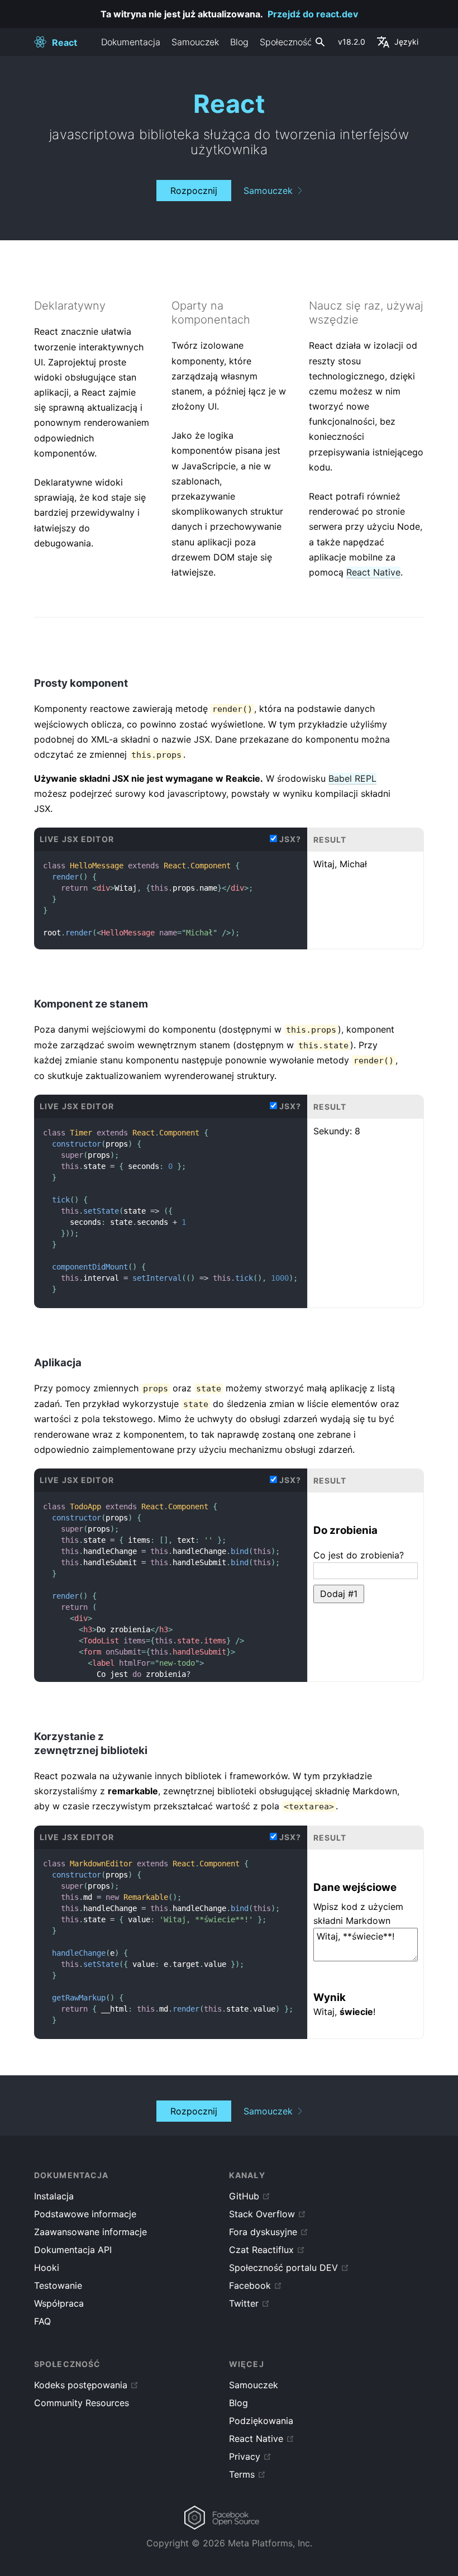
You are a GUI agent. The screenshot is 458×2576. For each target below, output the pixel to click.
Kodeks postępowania (81, 2385)
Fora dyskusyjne (263, 2232)
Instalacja (54, 2196)
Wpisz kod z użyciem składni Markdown (358, 1914)
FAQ (42, 2321)
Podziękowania (261, 2421)
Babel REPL (352, 778)
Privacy (245, 2456)
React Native (373, 572)
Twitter (244, 2303)
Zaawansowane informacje (90, 2232)
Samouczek (195, 42)
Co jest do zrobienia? (359, 1555)
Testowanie (58, 2285)
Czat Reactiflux (261, 2250)
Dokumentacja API (73, 2250)
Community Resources (82, 2403)
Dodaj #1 (339, 1594)
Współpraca (59, 2303)
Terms (242, 2474)
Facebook (250, 2285)
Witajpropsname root (148, 899)
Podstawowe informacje (85, 2214)
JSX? (290, 839)
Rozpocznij (194, 191)
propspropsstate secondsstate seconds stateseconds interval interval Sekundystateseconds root (170, 1295)
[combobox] (319, 42)
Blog (239, 42)
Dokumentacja (131, 42)
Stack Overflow (262, 2214)
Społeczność (286, 42)
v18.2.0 (352, 42)
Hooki (47, 2268)
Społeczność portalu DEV (283, 2268)
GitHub (244, 2196)
